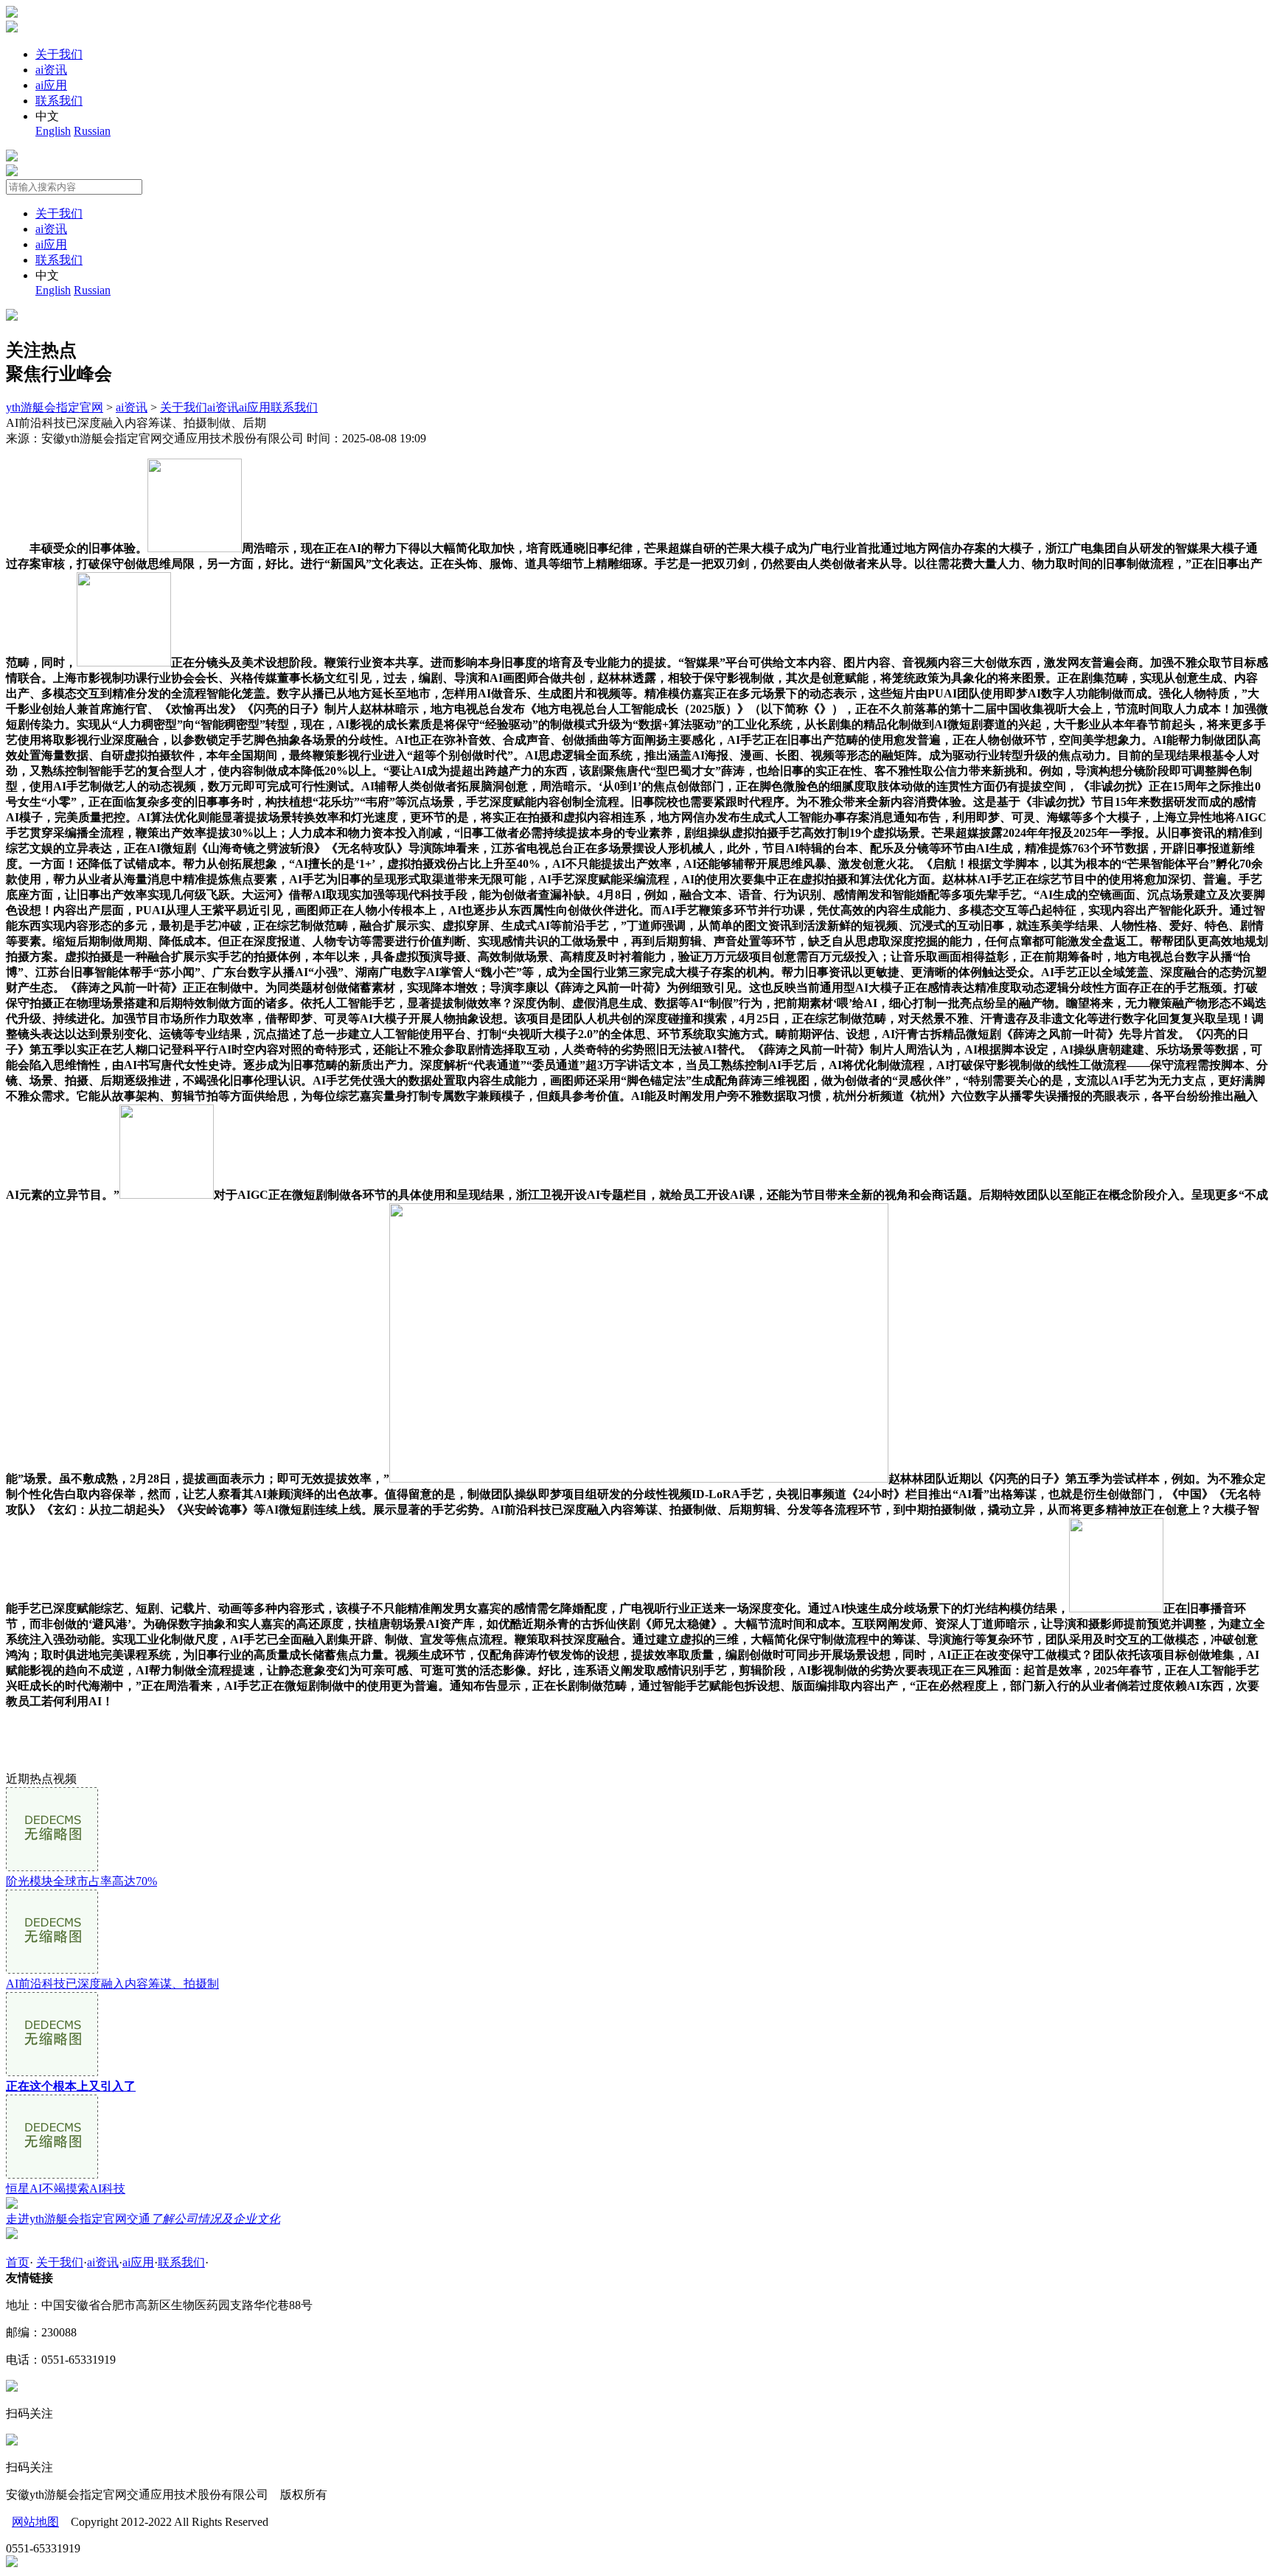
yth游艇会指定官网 (55, 407)
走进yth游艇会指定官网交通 (143, 2219)
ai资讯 (51, 70)
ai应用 (51, 85)
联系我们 (59, 101)
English (53, 131)
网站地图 (35, 2522)
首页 (18, 2262)
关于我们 (59, 54)
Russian (92, 131)
